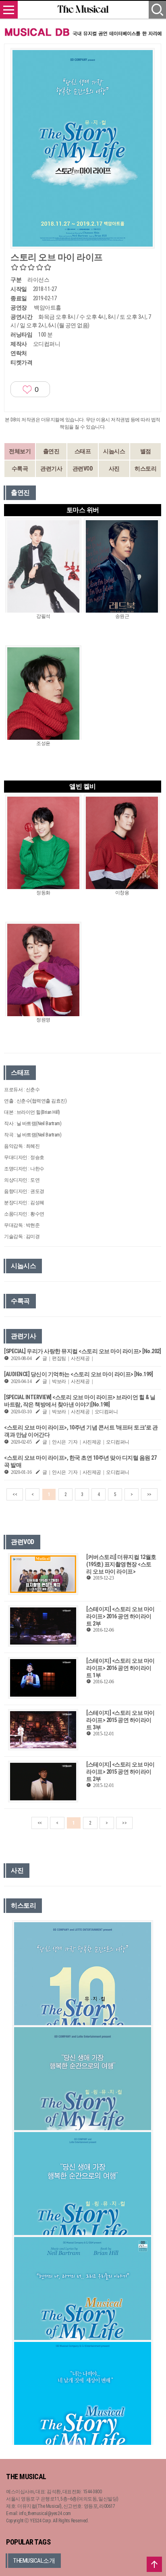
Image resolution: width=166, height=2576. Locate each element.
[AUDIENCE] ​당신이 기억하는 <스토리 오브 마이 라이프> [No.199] (78, 1374)
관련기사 (51, 469)
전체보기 (20, 451)
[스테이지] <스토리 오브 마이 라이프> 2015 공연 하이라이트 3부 (120, 1720)
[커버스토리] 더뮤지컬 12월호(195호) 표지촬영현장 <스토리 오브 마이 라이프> (121, 1564)
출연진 (51, 451)
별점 (146, 451)
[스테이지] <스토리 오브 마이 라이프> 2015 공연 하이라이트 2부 (120, 1772)
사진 (114, 469)
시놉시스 (114, 451)
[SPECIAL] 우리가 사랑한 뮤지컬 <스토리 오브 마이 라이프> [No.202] (82, 1351)
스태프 (83, 451)
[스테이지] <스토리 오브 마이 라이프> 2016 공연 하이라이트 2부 (120, 1616)
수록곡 (20, 469)
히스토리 (145, 469)
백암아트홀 (48, 308)
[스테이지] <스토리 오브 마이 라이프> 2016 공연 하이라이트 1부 (120, 1668)
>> (149, 1494)
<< (15, 1494)
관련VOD (83, 469)
